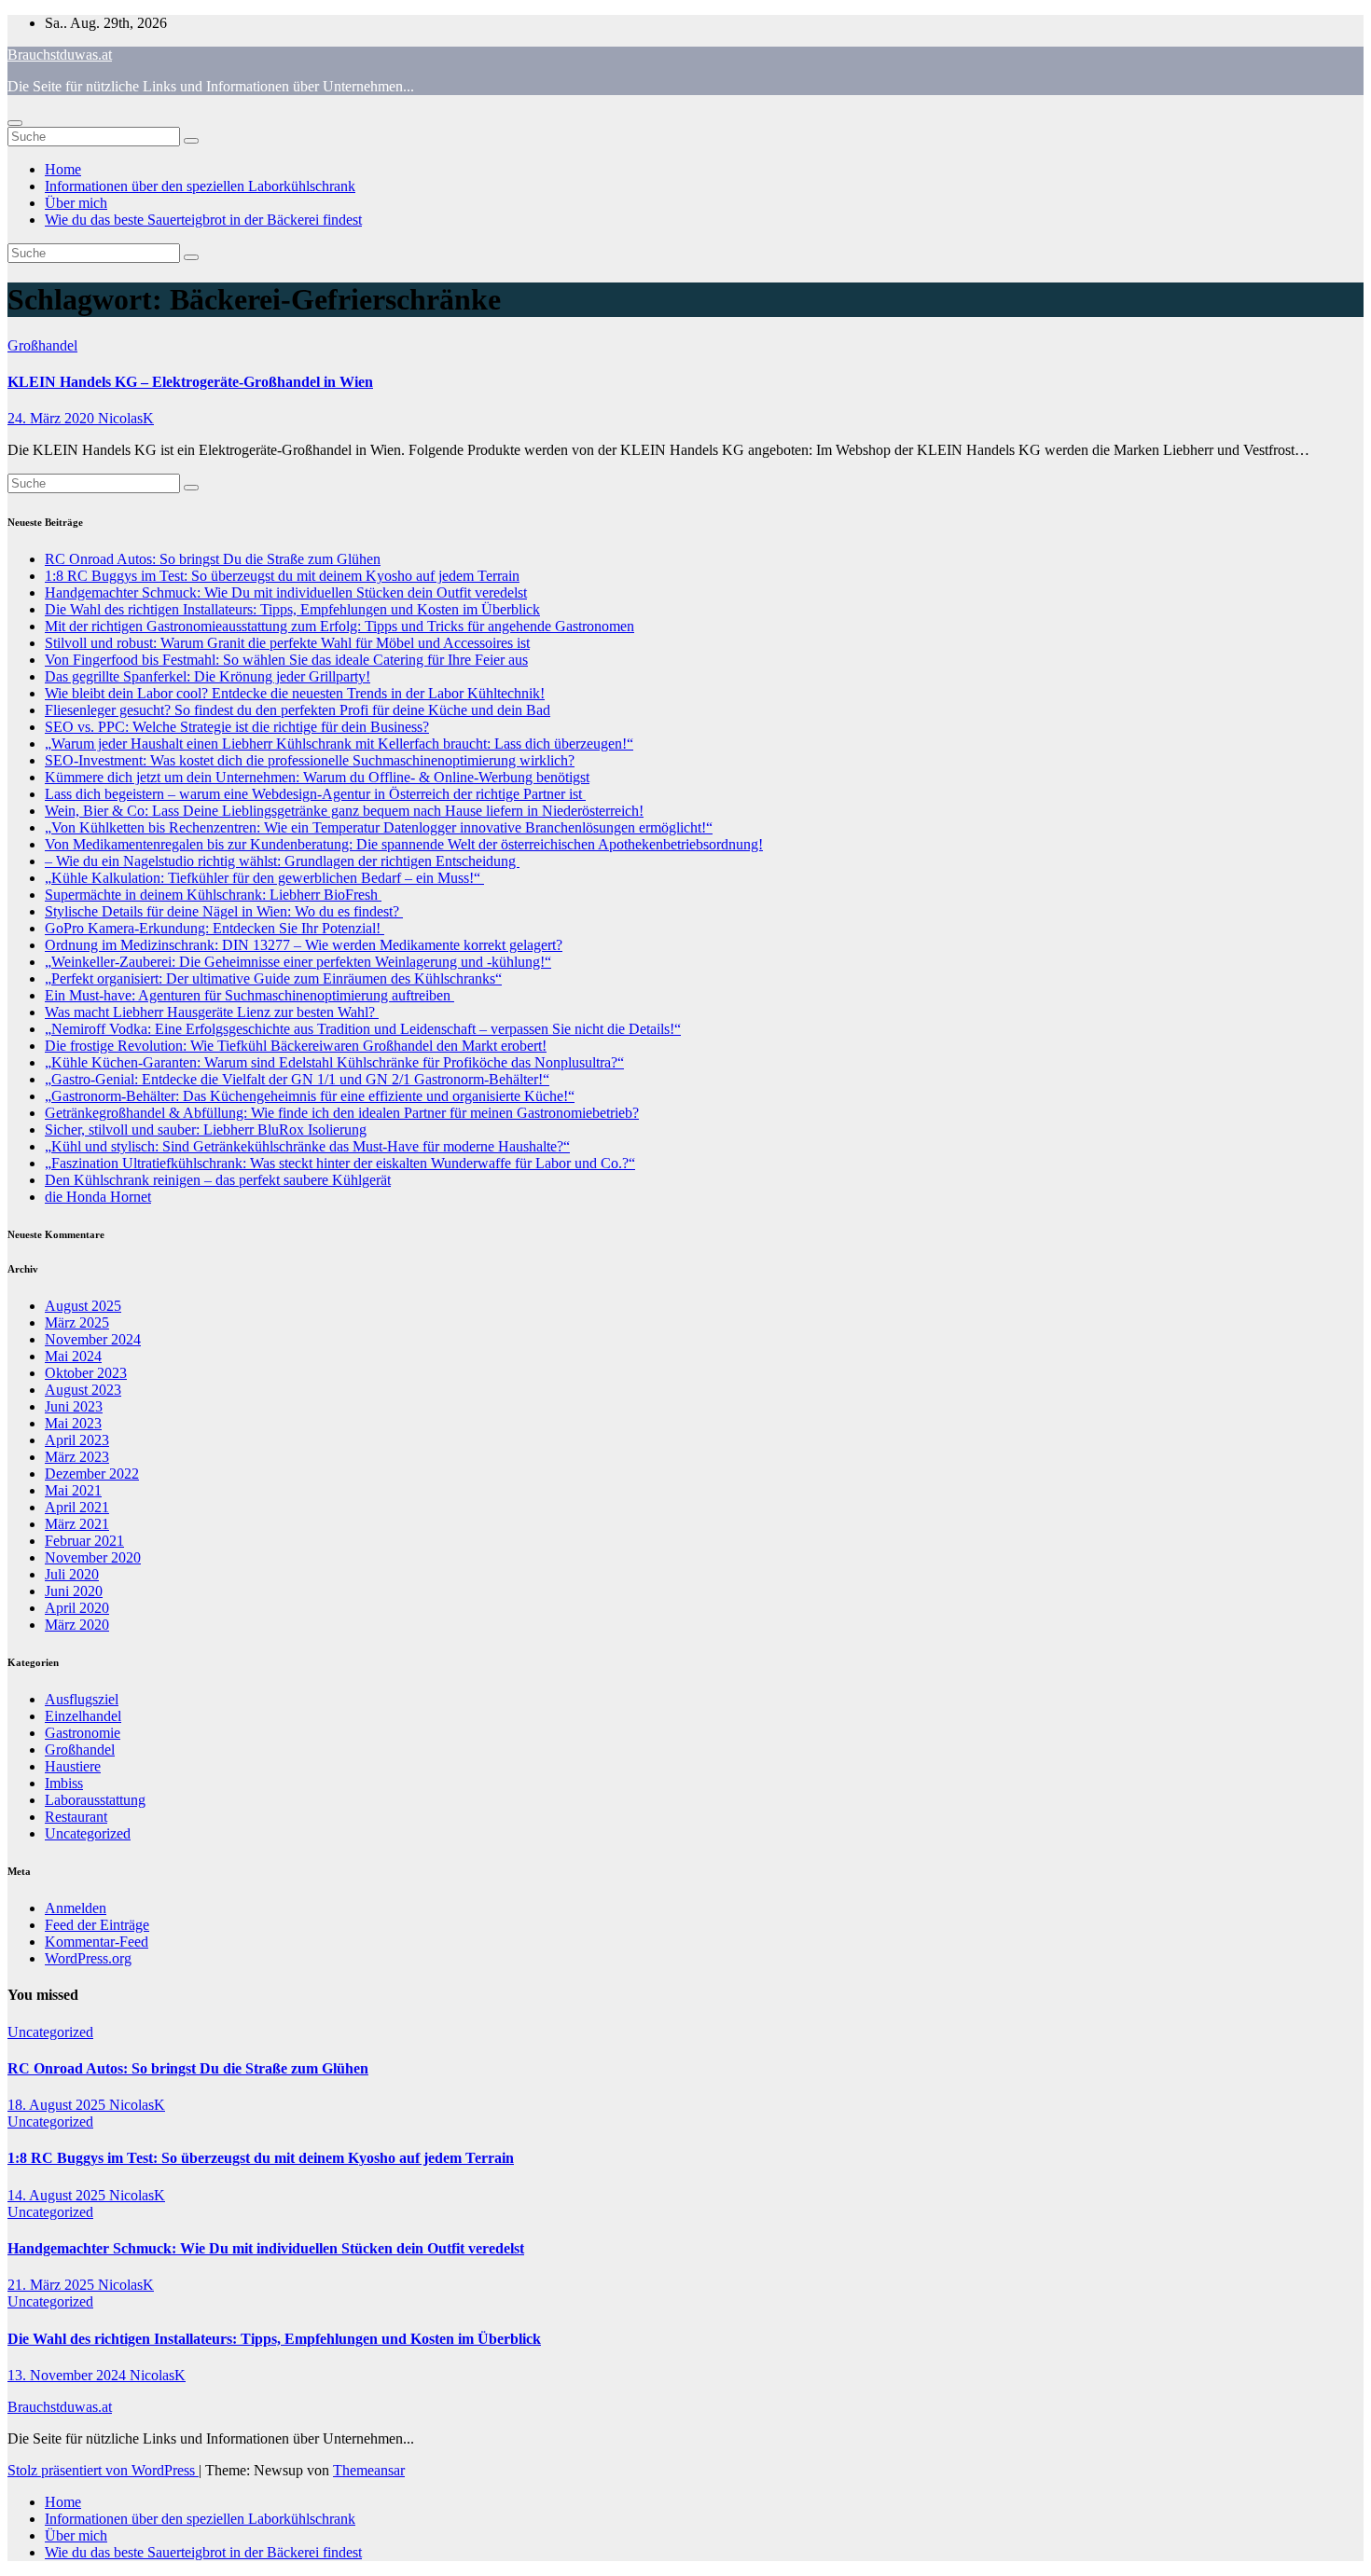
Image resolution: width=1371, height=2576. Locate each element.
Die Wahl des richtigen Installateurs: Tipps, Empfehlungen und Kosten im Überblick (292, 609)
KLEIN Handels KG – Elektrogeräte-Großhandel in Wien (190, 382)
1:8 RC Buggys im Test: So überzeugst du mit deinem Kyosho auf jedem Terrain (282, 576)
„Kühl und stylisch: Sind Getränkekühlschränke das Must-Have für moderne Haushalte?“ (307, 1146)
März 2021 (77, 1524)
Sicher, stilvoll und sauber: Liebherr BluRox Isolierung (206, 1130)
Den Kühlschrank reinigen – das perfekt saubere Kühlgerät (218, 1180)
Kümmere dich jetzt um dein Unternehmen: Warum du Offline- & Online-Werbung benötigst (317, 777)
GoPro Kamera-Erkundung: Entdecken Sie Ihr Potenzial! (215, 928)
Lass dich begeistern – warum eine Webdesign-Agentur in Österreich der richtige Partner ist (315, 794)
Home (63, 169)
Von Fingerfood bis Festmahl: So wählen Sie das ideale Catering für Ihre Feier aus (286, 660)
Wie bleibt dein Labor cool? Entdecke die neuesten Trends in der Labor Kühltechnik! (295, 693)
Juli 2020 (72, 1574)
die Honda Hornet (98, 1197)
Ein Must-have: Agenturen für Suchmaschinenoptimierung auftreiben (249, 995)
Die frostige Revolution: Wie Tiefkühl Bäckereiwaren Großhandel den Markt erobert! (296, 1046)
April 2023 (77, 1440)
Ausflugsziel (82, 1699)
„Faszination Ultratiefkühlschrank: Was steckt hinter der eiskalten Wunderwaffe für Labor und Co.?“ (340, 1163)
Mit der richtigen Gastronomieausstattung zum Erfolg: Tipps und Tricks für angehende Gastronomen (339, 626)
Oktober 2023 (86, 1373)
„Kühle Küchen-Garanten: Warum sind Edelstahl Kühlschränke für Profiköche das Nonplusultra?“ (334, 1062)
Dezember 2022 (92, 1474)
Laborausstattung (95, 1800)
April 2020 (77, 1608)
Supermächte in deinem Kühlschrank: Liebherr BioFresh (213, 895)
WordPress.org (88, 1958)
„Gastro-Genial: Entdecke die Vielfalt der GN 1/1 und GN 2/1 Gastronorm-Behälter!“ (297, 1079)
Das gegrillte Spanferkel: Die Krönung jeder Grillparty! (208, 676)
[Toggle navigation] (15, 123)
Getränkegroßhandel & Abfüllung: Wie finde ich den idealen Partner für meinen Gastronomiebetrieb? (342, 1113)
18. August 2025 (58, 2105)
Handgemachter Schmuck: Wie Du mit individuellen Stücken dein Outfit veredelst (286, 592)
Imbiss (64, 1783)
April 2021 (77, 1507)
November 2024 (93, 1339)
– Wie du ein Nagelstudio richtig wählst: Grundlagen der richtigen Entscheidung (282, 861)
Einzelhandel (83, 1716)
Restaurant (76, 1817)
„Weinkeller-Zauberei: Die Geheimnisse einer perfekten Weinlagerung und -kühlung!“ (298, 962)
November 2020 (93, 1557)
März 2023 (77, 1457)
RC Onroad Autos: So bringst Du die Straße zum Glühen (213, 559)
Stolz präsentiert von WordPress (103, 2470)
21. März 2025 (53, 2285)
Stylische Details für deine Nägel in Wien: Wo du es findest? (224, 911)
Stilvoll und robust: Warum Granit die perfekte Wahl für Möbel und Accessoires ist (287, 643)
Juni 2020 (74, 1591)
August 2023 (83, 1390)
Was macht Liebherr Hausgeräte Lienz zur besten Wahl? (212, 1012)
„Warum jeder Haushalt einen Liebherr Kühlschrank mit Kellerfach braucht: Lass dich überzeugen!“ (339, 744)
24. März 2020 (53, 418)
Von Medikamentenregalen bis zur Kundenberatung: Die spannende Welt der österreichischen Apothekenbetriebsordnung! (404, 844)
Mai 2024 (73, 1356)
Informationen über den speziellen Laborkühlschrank (200, 186)
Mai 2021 (73, 1490)
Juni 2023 (74, 1406)
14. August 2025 (58, 2195)
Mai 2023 (73, 1423)
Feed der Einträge (97, 1925)
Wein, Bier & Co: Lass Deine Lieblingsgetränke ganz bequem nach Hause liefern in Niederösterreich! (344, 811)
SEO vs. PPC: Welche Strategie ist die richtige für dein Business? (237, 727)
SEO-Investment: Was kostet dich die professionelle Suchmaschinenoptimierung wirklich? (310, 760)
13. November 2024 (69, 2375)
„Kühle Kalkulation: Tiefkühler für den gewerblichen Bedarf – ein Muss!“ (264, 878)
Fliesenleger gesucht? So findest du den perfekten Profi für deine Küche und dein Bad (298, 710)
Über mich (76, 203)
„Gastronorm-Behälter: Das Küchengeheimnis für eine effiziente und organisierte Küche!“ (310, 1096)
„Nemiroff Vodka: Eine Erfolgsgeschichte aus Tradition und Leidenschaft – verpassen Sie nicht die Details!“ (363, 1029)
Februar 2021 (84, 1541)
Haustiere (73, 1766)
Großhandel (42, 345)
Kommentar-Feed (97, 1942)
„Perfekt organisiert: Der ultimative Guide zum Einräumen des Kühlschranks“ (273, 978)
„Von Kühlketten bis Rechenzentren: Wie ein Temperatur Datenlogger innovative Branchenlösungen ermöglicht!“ (379, 827)
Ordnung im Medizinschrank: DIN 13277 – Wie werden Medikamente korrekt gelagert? (304, 945)
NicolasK (126, 418)
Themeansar (369, 2470)
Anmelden (76, 1908)
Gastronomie (83, 1733)
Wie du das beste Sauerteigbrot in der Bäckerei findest (203, 220)
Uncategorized (88, 1833)
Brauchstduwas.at (60, 55)
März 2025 (77, 1322)
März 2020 (77, 1625)
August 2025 (83, 1306)
